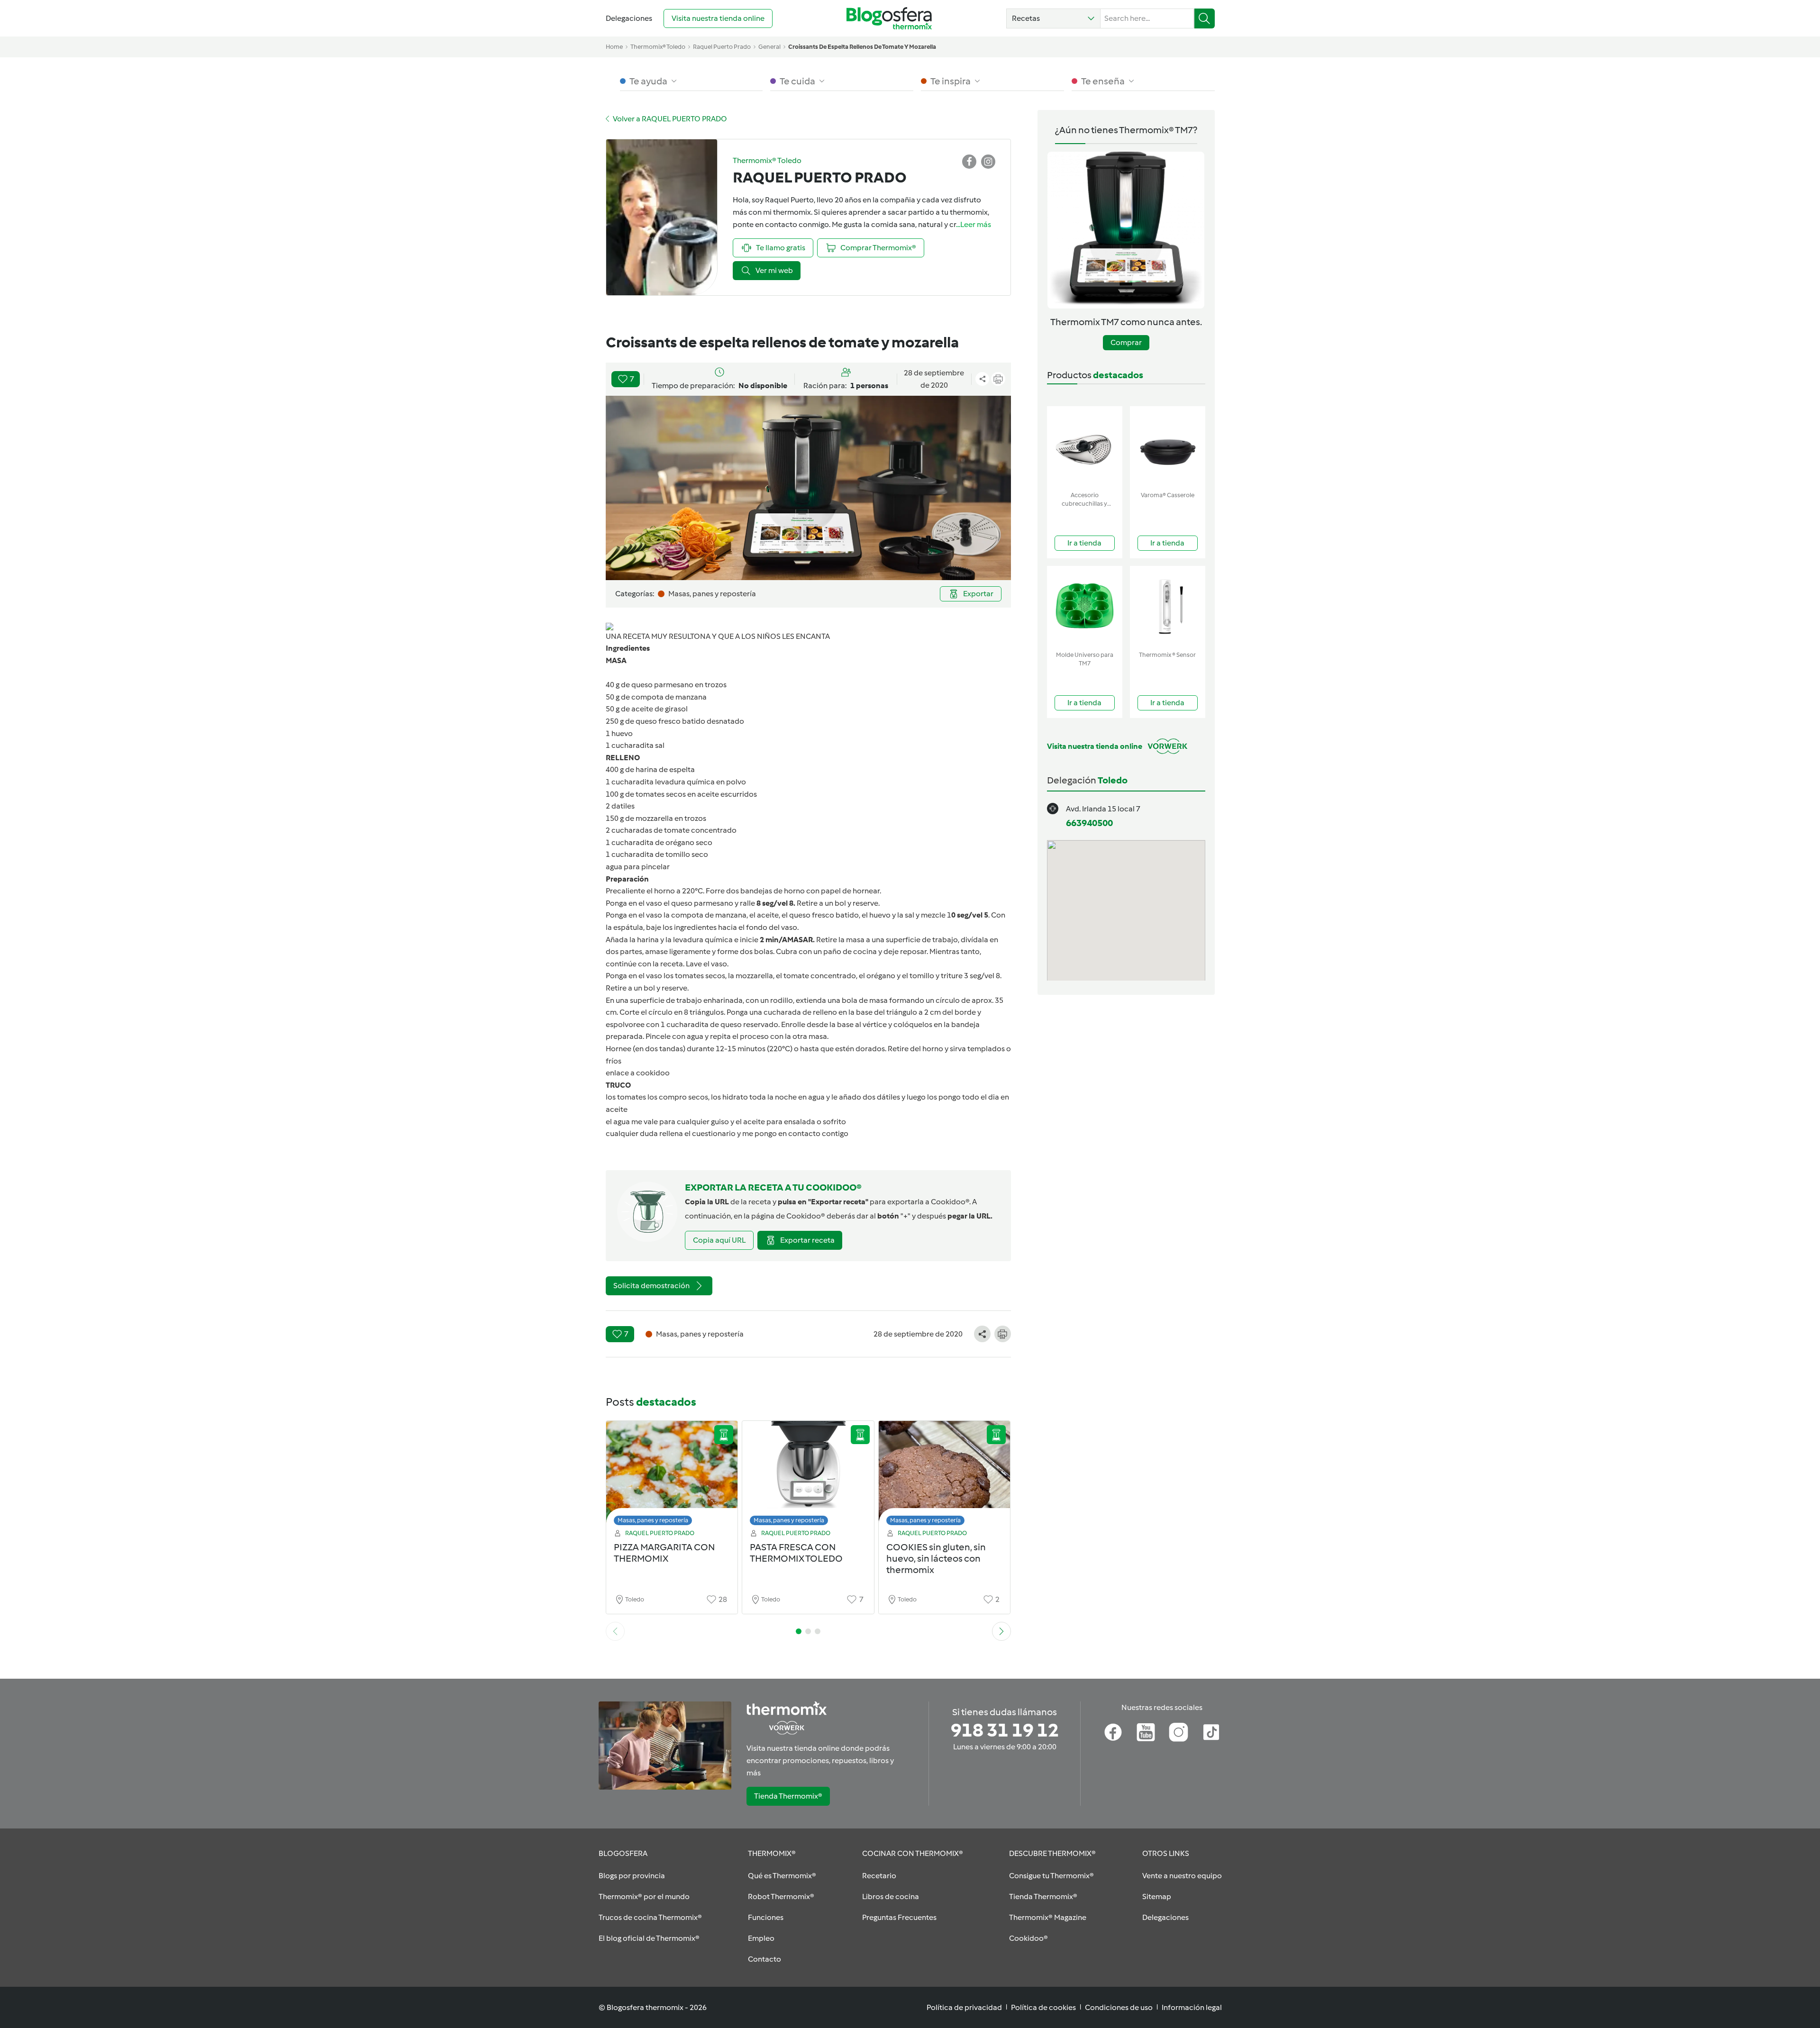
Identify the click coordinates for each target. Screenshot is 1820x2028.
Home (614, 47)
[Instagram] (1178, 1732)
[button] (1053, 18)
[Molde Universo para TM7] (1085, 606)
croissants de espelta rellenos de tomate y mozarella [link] (862, 47)
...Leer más (974, 224)
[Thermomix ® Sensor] (1168, 606)
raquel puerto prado (722, 47)
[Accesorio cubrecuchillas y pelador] (1085, 447)
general (769, 47)
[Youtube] (1146, 1732)
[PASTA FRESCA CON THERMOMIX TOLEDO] (808, 1476)
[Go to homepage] (889, 18)
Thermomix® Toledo (658, 47)
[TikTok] (1211, 1732)
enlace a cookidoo (638, 1073)
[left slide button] (615, 1631)
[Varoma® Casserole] (1168, 447)
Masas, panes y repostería (653, 1520)
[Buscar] (1205, 18)
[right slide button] (1001, 1631)
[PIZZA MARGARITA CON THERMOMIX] (672, 1476)
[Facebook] (1113, 1732)
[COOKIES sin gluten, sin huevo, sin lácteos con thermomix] (945, 1476)
